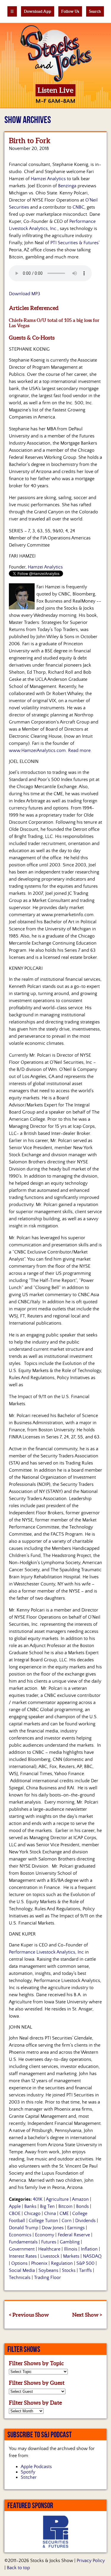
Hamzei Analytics (48, 179)
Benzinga (67, 186)
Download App (38, 11)
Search (95, 11)
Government (22, 2249)
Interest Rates (23, 2256)
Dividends (85, 2221)
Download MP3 (25, 294)
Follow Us (70, 11)
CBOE (15, 2214)
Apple (15, 2206)
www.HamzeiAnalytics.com (37, 750)
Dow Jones (53, 2228)
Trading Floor (48, 2278)
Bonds (82, 2206)
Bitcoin (65, 2206)
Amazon (80, 2199)
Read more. (80, 750)
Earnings (76, 2228)
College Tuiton (43, 2221)
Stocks (69, 2270)
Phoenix (39, 2263)
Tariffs (85, 2270)
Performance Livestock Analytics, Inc (46, 1952)
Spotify (28, 2472)
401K (38, 2199)
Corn (67, 2221)
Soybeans (48, 2270)
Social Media (22, 2270)
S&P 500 (85, 2263)
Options (19, 2263)
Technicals (20, 2278)
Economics (20, 2235)
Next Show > (87, 2315)
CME (64, 2214)
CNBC (78, 207)
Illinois (71, 2249)
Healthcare (49, 2249)
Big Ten (47, 2206)
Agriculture (57, 2199)
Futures (49, 2242)
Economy (45, 2235)
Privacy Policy (91, 2561)
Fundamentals (23, 2242)
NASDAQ (92, 2256)
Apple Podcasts (36, 2467)
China (50, 2214)
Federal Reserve (74, 2235)
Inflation (89, 2249)
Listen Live (55, 90)
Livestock (50, 2256)
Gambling (70, 2242)
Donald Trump (24, 2228)
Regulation (62, 2263)
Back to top (18, 2568)
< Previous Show (29, 2315)
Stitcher (29, 2477)
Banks (30, 2206)
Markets (71, 2256)
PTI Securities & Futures (74, 243)
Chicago (32, 2214)
